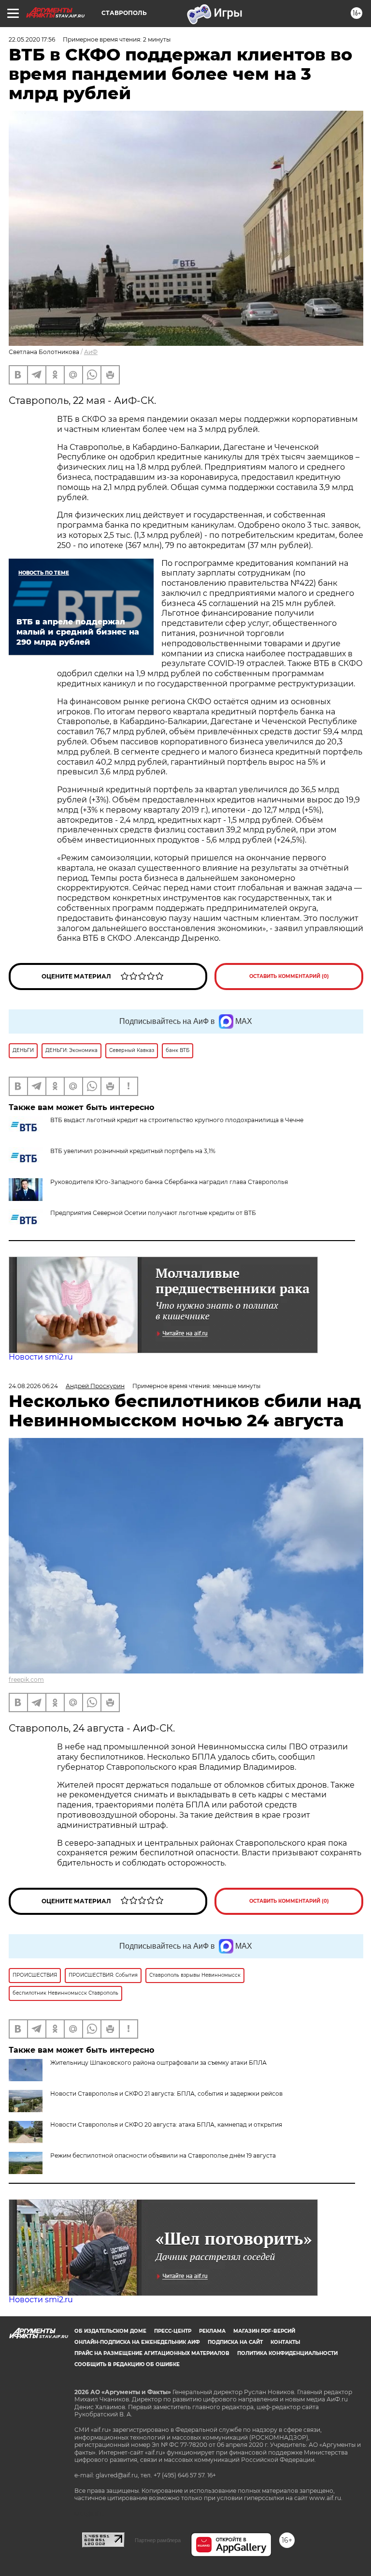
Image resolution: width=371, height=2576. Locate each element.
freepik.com (26, 1680)
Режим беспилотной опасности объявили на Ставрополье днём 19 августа (163, 2155)
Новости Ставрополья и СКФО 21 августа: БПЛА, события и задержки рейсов (166, 2094)
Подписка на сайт (235, 2342)
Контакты (285, 2342)
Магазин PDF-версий (264, 2331)
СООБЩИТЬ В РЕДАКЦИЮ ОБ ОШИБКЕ (127, 2364)
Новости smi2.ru (41, 1357)
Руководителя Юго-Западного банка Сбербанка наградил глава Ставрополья (169, 1182)
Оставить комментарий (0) (289, 976)
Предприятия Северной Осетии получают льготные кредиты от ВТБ (153, 1213)
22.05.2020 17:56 (32, 39)
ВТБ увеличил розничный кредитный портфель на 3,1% (133, 1151)
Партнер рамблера (158, 2540)
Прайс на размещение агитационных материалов (152, 2353)
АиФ (91, 352)
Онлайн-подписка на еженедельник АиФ (137, 2342)
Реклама (212, 2331)
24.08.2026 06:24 (33, 1386)
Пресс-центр (173, 2331)
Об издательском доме (110, 2331)
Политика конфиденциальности (287, 2353)
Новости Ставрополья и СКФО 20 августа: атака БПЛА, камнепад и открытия (166, 2124)
